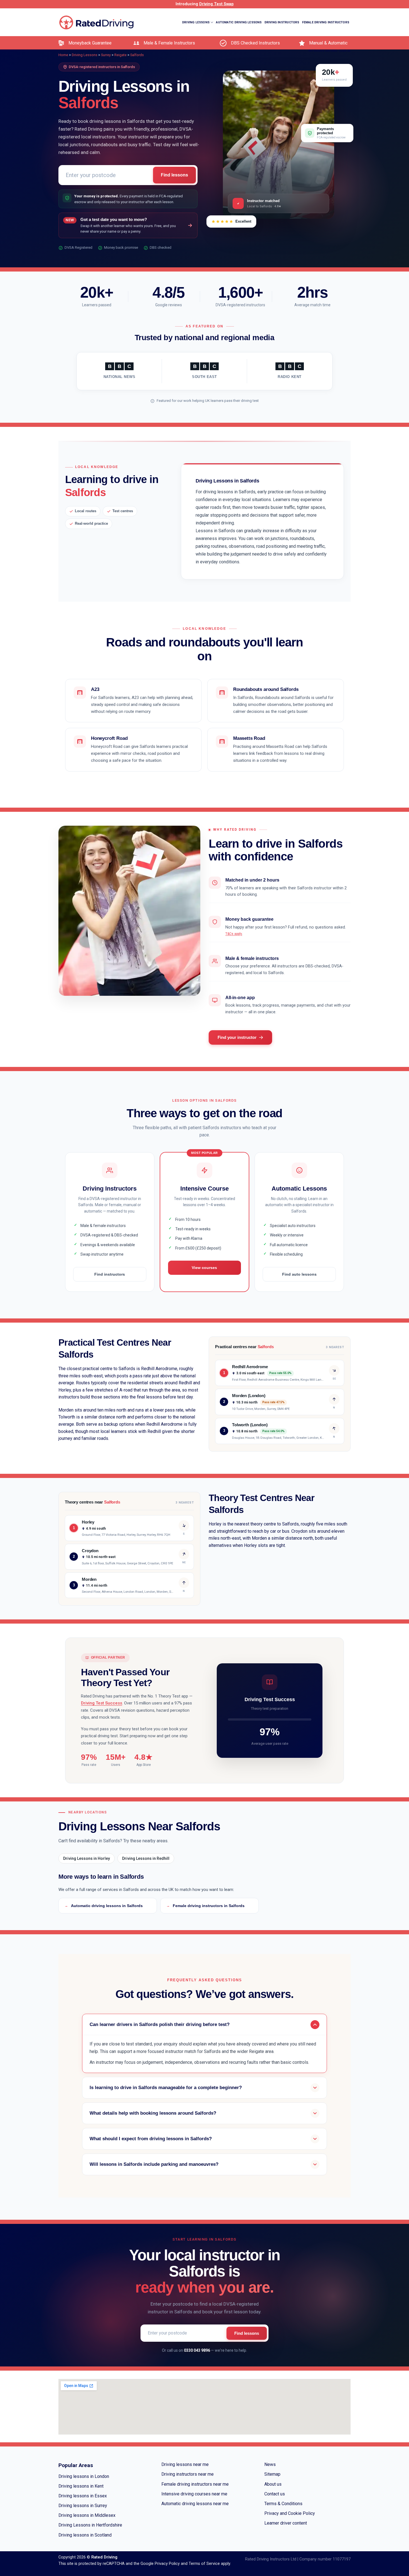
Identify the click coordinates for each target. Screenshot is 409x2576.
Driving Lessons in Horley (87, 1858)
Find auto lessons (299, 1274)
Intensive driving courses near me (194, 2494)
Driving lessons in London (84, 2476)
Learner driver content (286, 2523)
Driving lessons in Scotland (85, 2535)
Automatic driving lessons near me (195, 2504)
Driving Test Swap (216, 4)
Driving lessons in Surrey (83, 2506)
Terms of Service (204, 2564)
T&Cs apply (234, 934)
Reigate (120, 55)
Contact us (275, 2494)
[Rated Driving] (97, 22)
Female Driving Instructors (326, 22)
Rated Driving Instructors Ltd (271, 2559)
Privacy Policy (167, 2564)
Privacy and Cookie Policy (290, 2513)
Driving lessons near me (185, 2464)
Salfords (137, 55)
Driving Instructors (282, 22)
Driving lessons (196, 22)
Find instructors (110, 1274)
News (270, 2464)
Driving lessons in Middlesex (87, 2515)
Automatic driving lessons (239, 22)
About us (273, 2484)
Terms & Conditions (283, 2504)
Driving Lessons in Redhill (146, 1858)
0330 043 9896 (197, 2350)
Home (63, 55)
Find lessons (174, 175)
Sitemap (272, 2474)
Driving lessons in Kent (81, 2486)
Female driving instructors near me (195, 2484)
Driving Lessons (85, 55)
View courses (204, 1268)
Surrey (106, 55)
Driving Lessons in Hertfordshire (90, 2525)
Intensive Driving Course (330, 51)
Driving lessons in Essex (83, 2496)
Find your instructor (237, 1037)
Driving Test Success (102, 1703)
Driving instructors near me (188, 2474)
